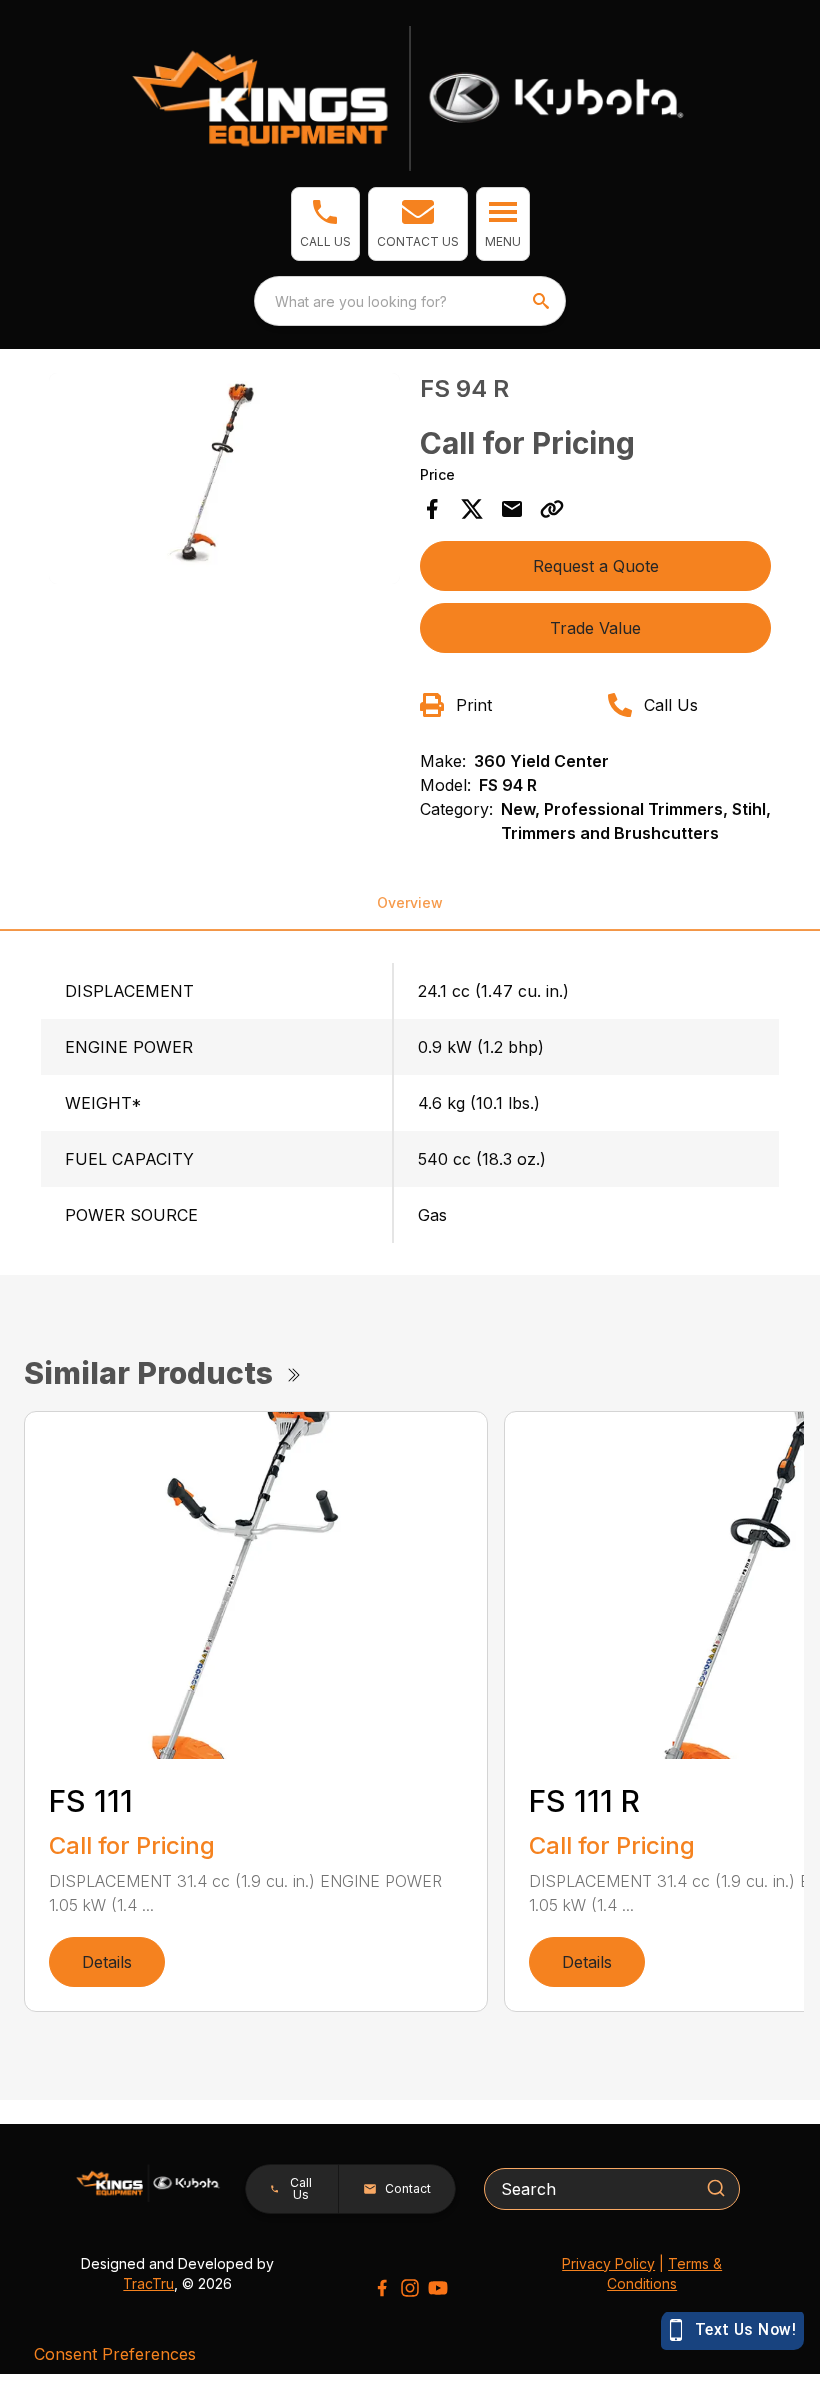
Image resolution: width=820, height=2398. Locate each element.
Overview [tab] (410, 902)
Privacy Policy (608, 2263)
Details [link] (107, 1962)
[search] (543, 301)
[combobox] (410, 301)
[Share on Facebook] (432, 509)
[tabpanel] (224, 481)
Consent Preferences (115, 2354)
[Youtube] (438, 2288)
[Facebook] (382, 2288)
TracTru (148, 2283)
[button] (325, 224)
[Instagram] (410, 2288)
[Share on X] (472, 509)
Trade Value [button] (595, 628)
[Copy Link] (552, 509)
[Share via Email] (512, 509)
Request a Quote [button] (596, 566)
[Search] (716, 2188)
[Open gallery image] (224, 478)
